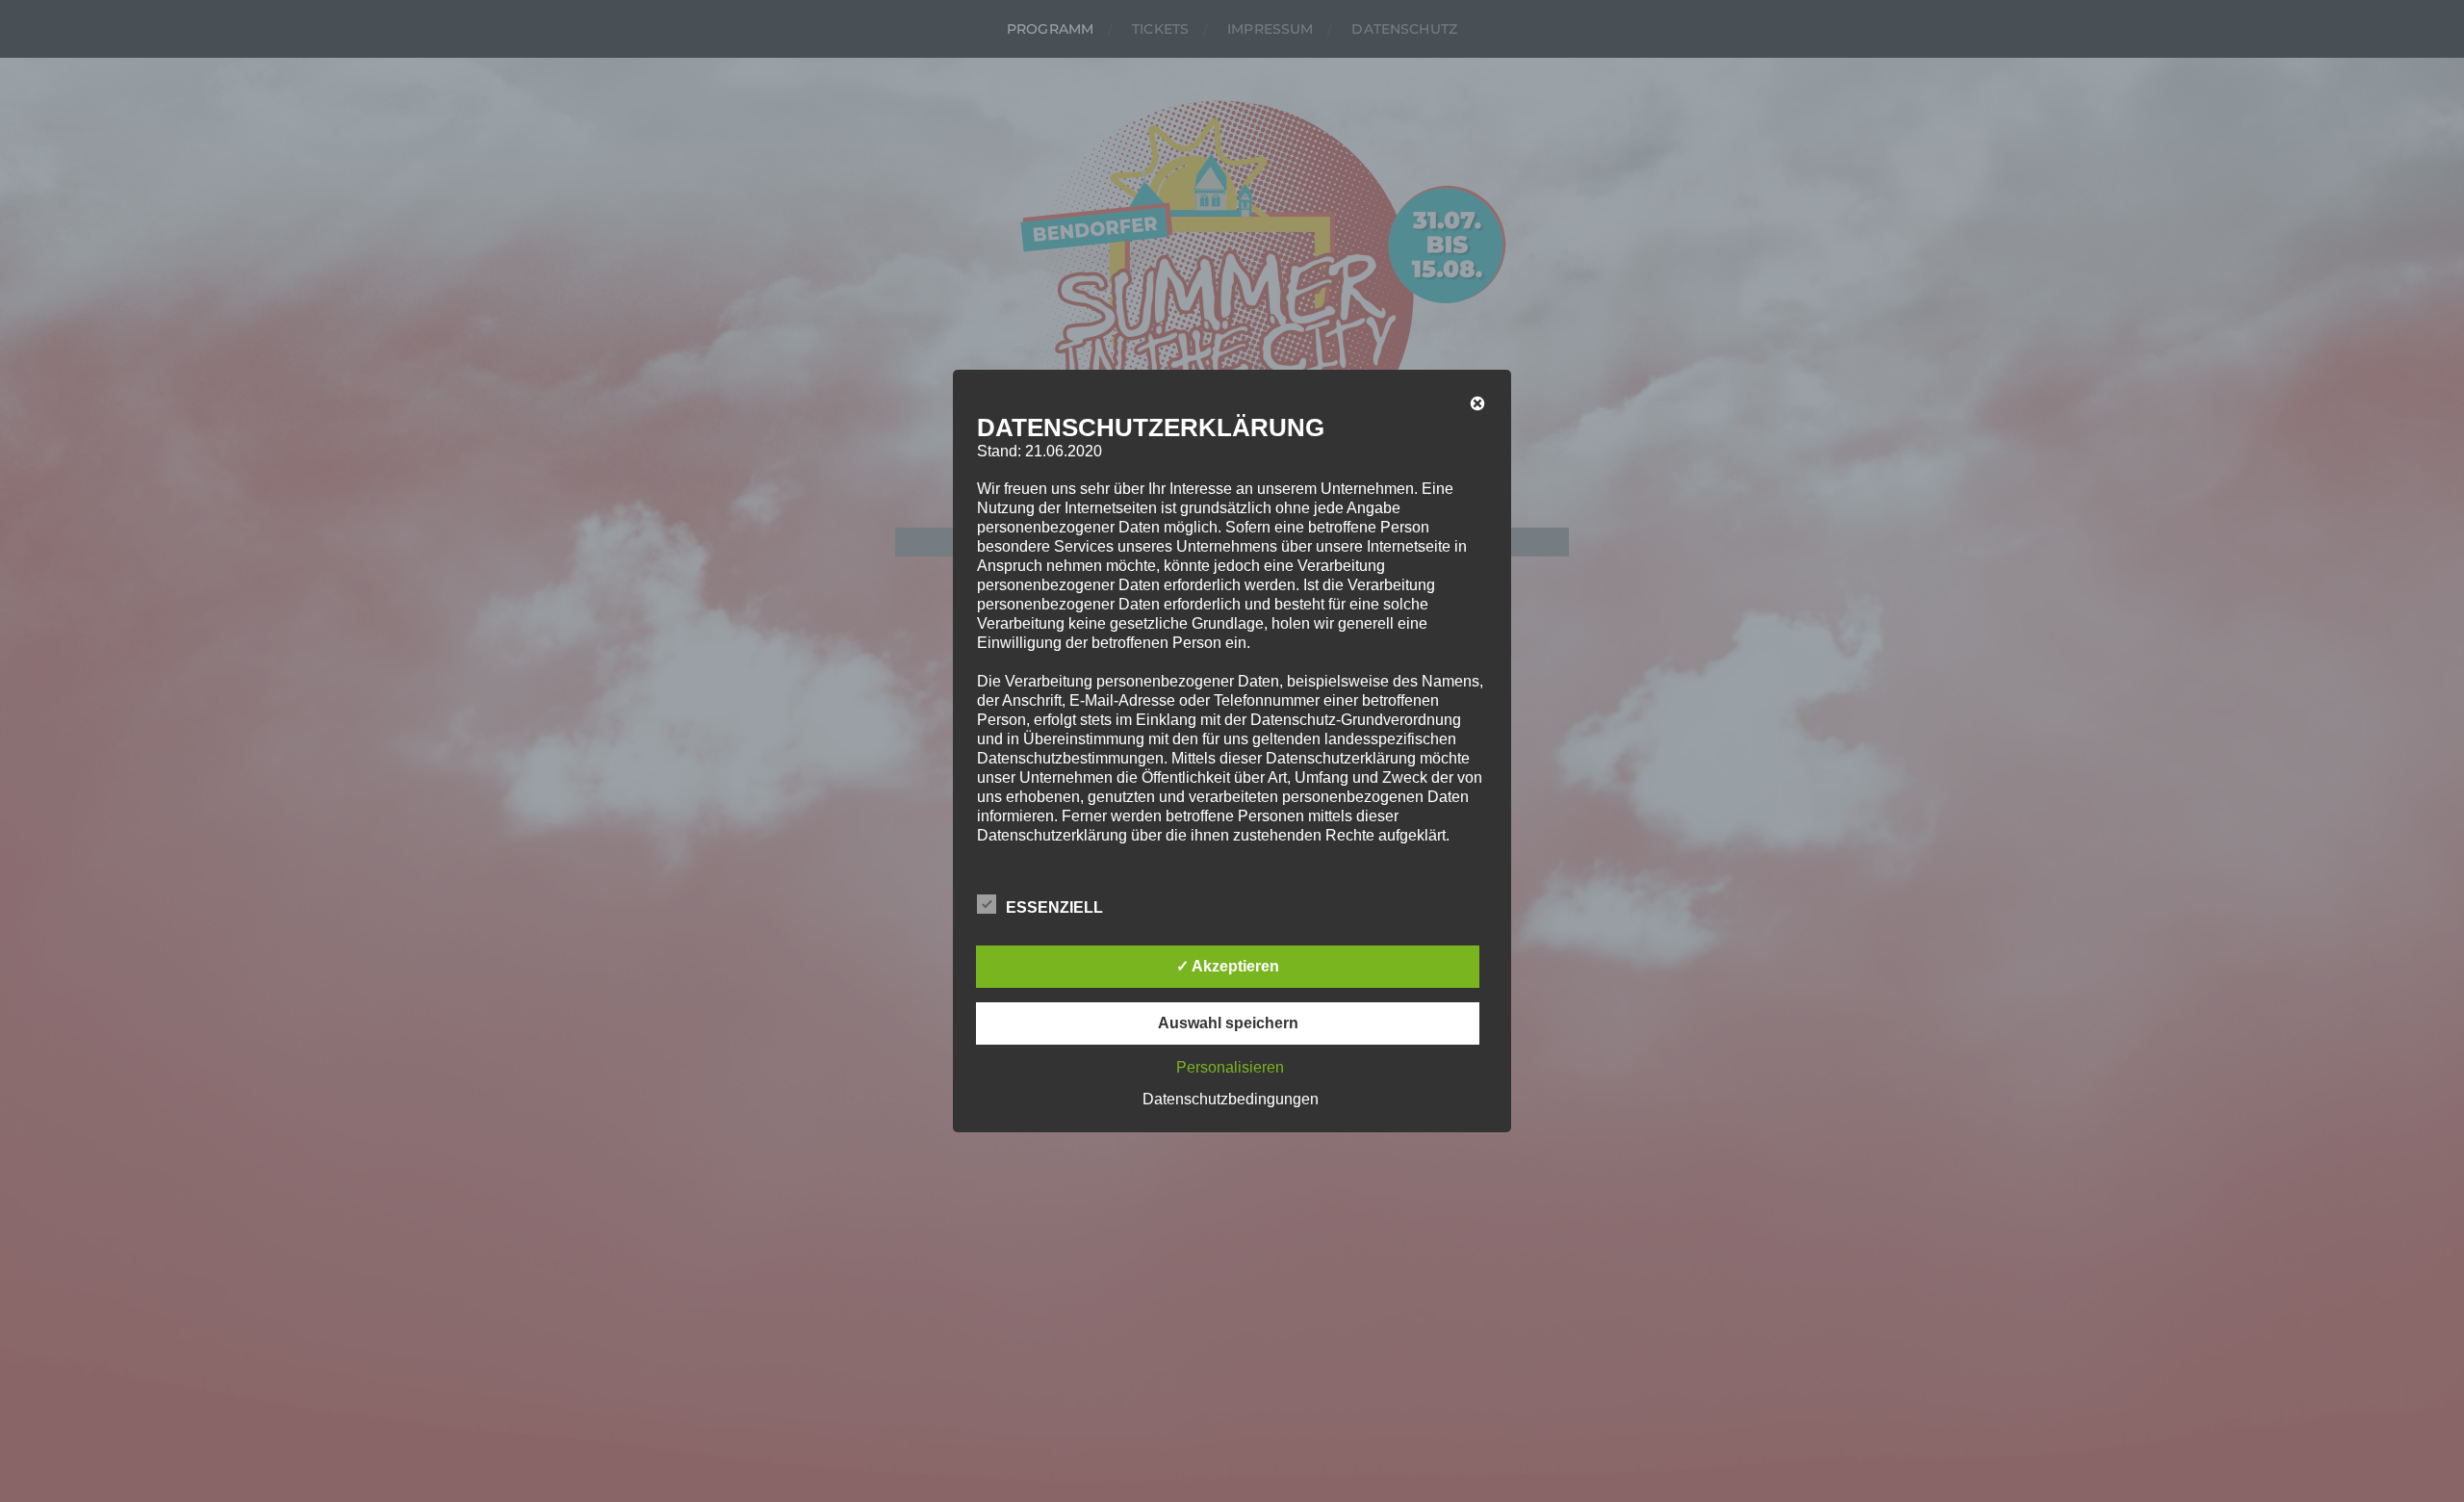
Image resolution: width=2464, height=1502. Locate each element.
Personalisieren (1230, 1067)
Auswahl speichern (1228, 1023)
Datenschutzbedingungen (1231, 1099)
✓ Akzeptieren (1228, 966)
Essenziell (1054, 907)
